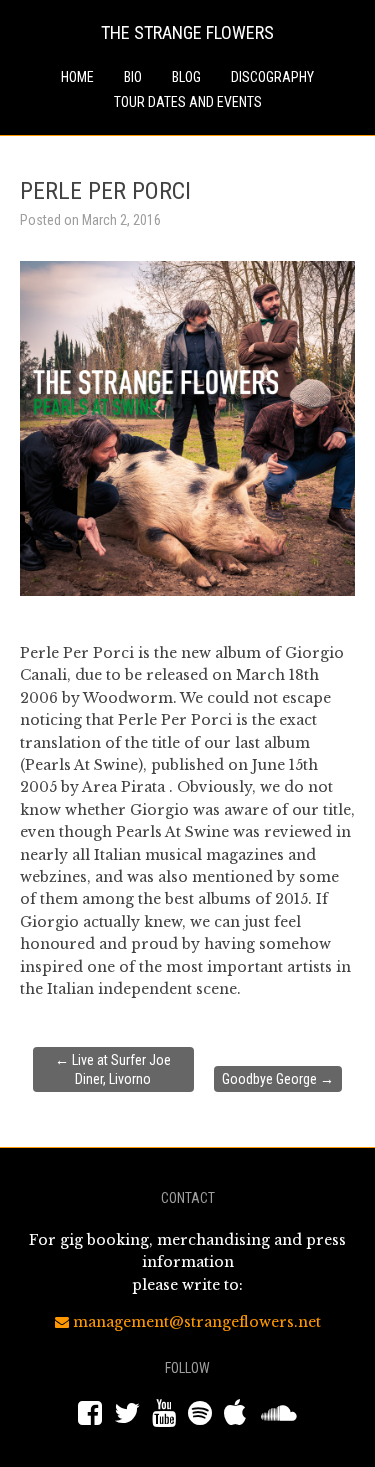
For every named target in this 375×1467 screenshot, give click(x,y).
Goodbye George (278, 1079)
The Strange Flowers (187, 32)
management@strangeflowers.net (195, 1322)
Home (77, 77)
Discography (272, 77)
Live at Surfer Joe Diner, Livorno (113, 1069)
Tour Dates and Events (188, 102)
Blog (186, 77)
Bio (133, 77)
